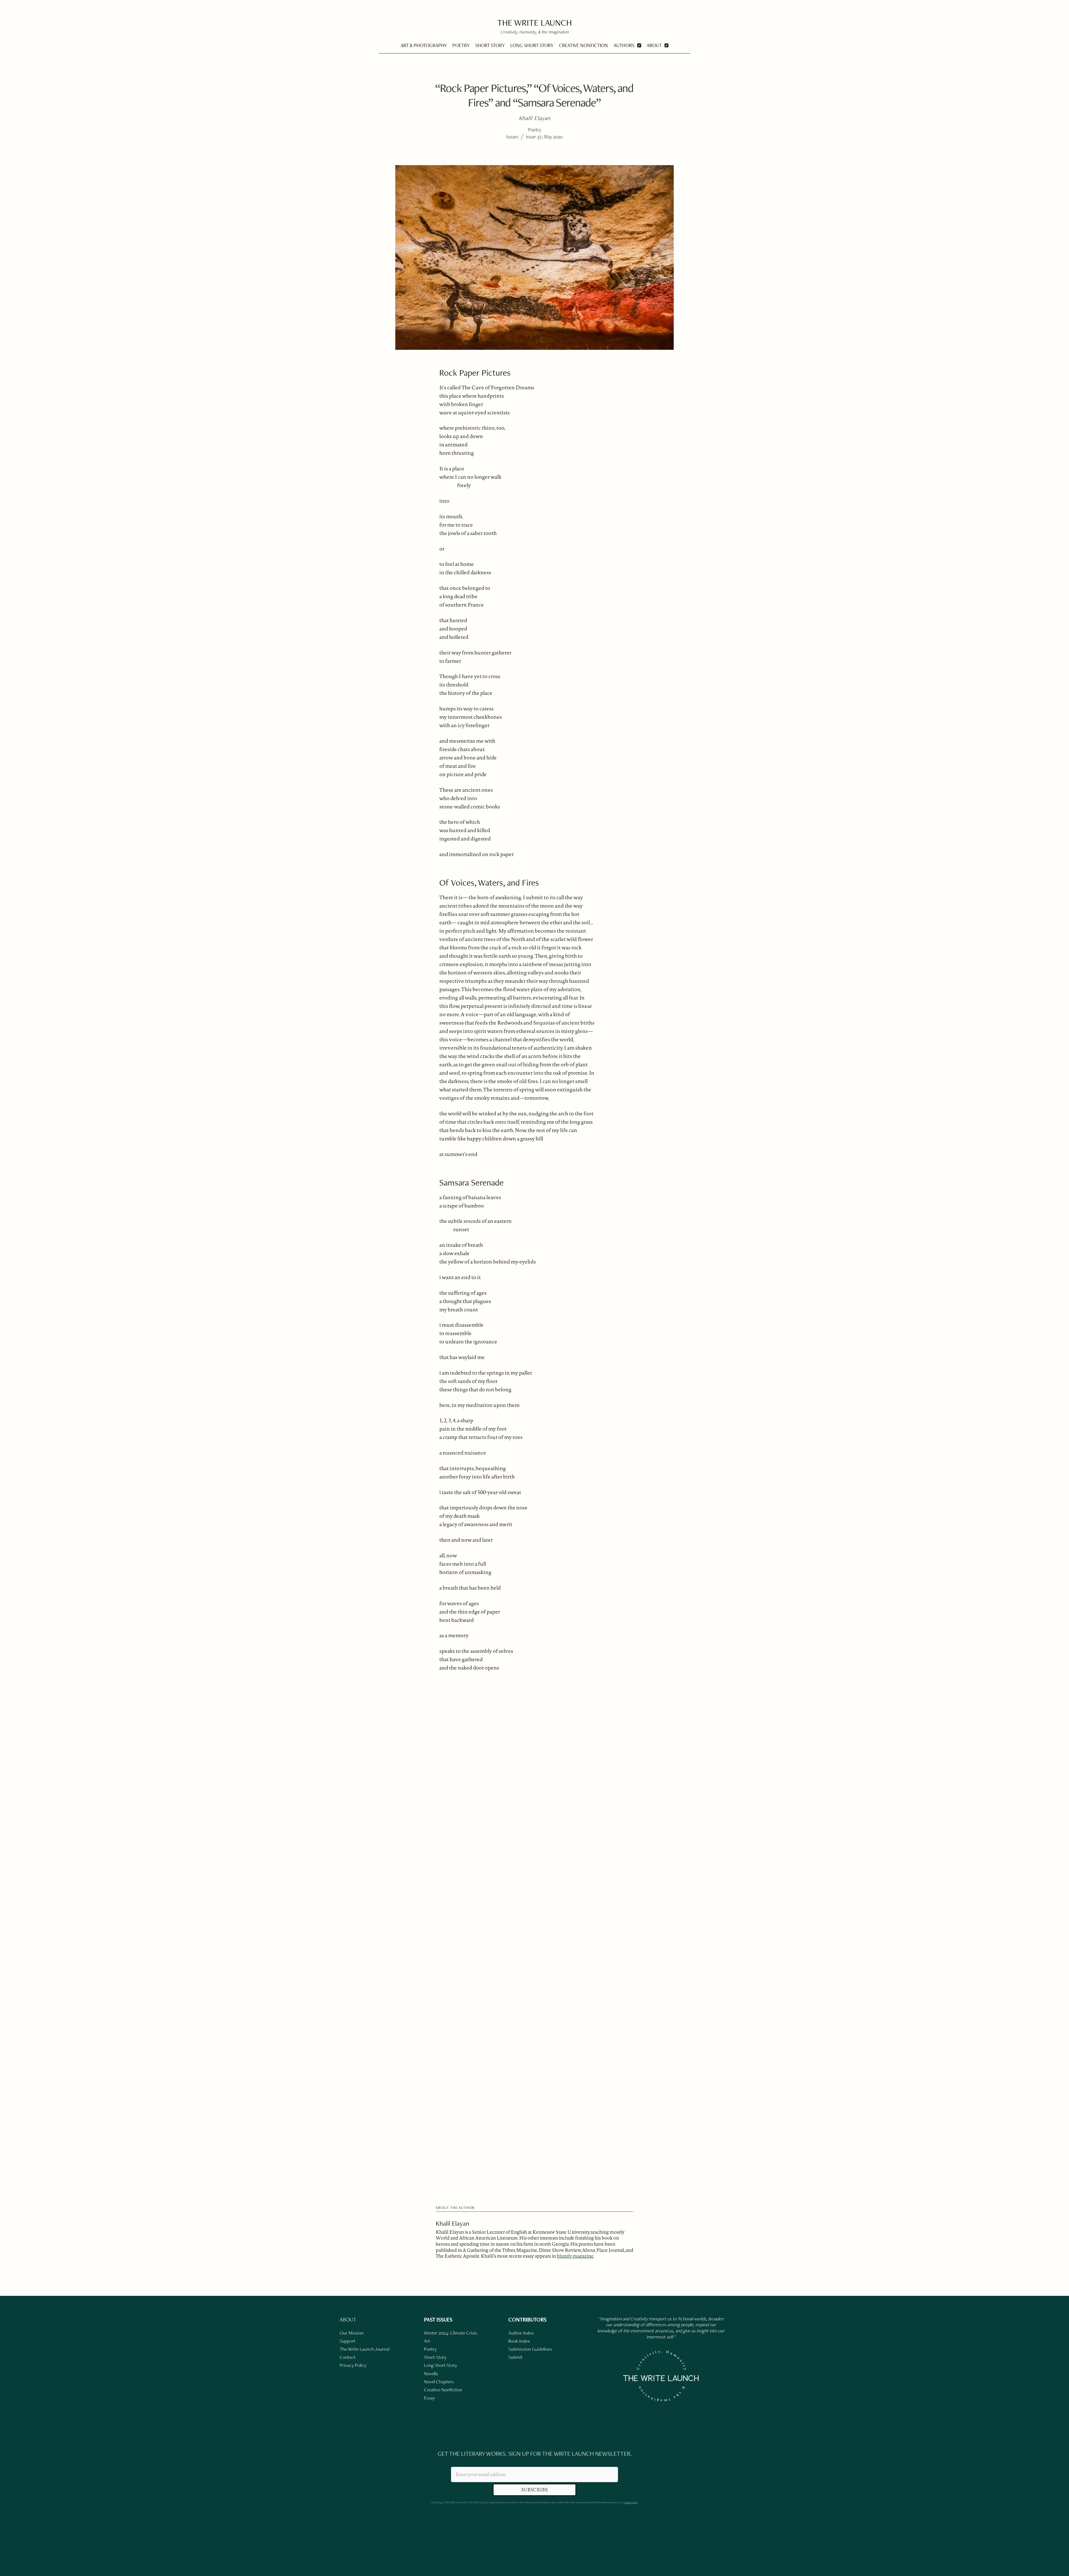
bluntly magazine (575, 2256)
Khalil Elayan (452, 2223)
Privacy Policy (630, 2502)
